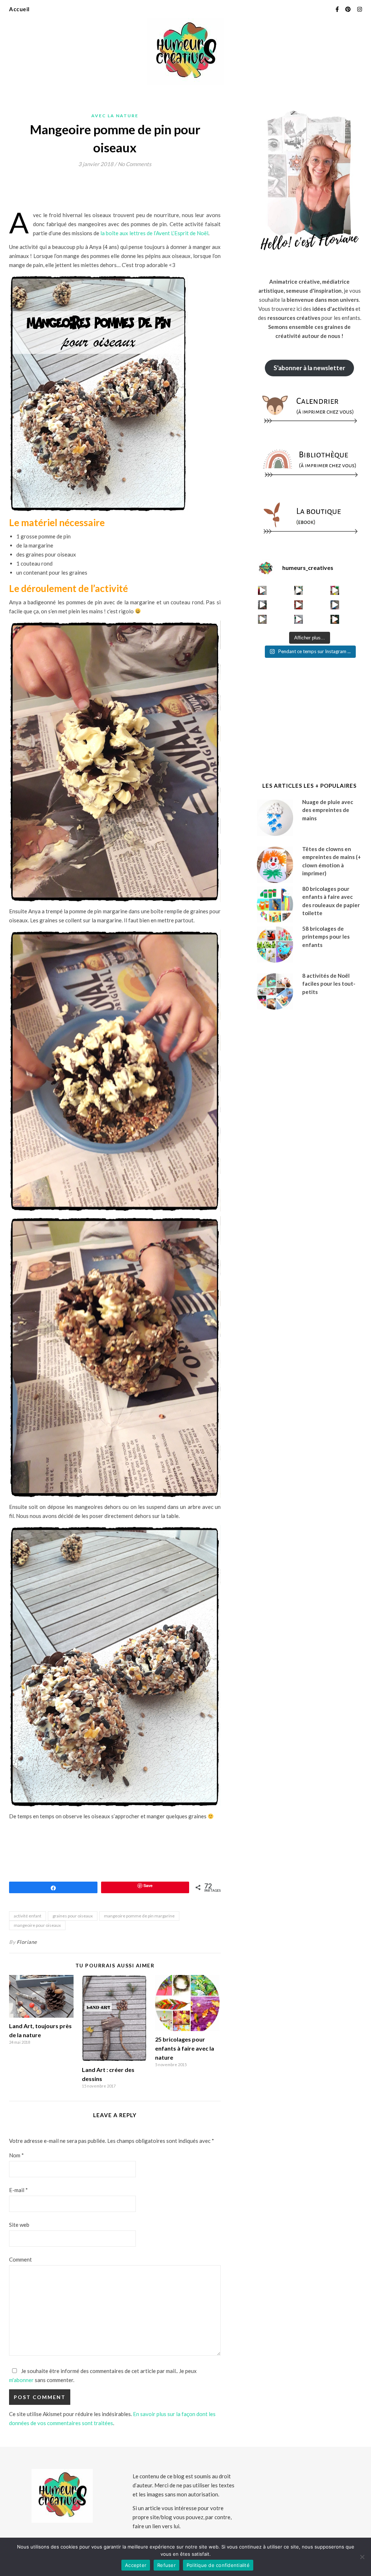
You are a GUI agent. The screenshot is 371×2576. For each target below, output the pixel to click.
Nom (16, 2155)
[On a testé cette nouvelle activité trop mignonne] (335, 605)
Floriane (27, 1942)
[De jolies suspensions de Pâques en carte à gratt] (299, 590)
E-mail (18, 2190)
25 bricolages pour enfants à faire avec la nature (185, 2048)
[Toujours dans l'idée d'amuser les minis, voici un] (299, 605)
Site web (19, 2225)
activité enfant (28, 1916)
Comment (20, 2259)
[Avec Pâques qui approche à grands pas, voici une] (335, 590)
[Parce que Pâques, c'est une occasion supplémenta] (262, 590)
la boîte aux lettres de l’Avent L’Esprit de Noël (154, 233)
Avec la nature (115, 116)
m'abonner (21, 2380)
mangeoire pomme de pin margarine (139, 1916)
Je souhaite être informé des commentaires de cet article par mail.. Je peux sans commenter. (103, 2375)
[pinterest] (349, 9)
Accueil (19, 9)
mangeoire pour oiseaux (37, 1925)
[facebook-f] (338, 9)
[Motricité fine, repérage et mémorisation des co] (262, 605)
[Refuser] (362, 2557)
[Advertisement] (141, 192)
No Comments (135, 164)
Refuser (166, 2565)
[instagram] (360, 9)
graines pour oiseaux (73, 1916)
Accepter (136, 2565)
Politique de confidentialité (218, 2565)
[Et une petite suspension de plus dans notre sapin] (335, 619)
